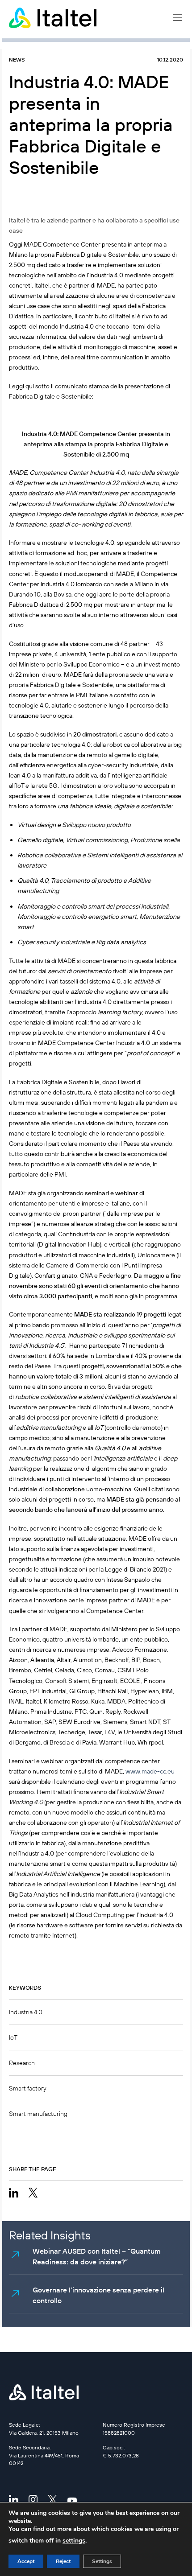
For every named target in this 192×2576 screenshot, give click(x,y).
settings (74, 2541)
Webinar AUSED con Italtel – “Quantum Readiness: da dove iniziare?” (97, 2256)
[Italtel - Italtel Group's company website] (54, 18)
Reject (63, 2561)
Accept (26, 2561)
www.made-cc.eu (150, 1771)
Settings (102, 2561)
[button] (177, 18)
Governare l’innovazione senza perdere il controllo (98, 2295)
